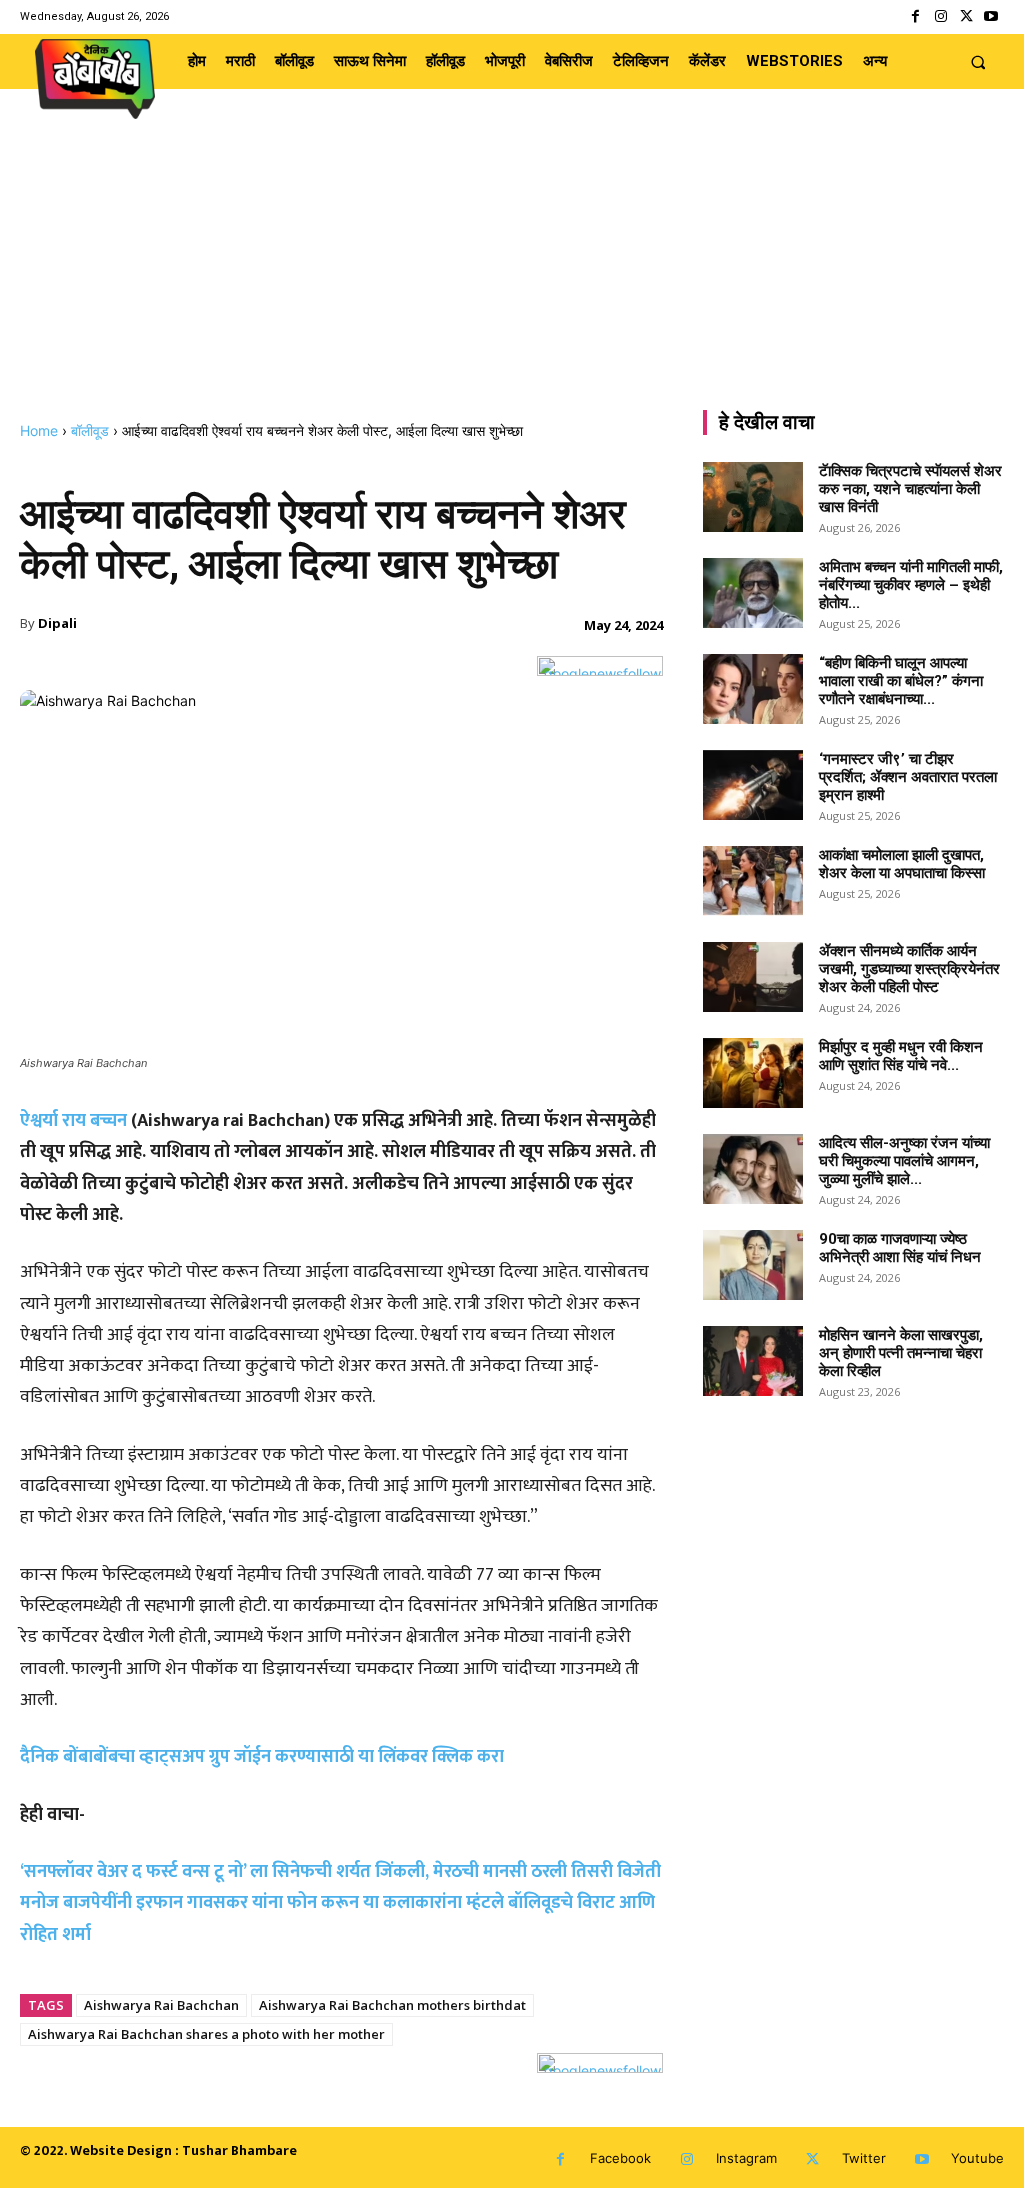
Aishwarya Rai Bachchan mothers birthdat (392, 2005)
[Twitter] (966, 16)
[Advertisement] (512, 272)
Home (39, 430)
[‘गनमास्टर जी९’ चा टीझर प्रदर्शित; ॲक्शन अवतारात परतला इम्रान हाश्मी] (753, 785)
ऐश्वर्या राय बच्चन (73, 1121)
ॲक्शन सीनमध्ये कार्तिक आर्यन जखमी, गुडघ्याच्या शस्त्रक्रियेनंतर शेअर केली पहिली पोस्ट (909, 969)
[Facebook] (915, 16)
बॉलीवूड (90, 430)
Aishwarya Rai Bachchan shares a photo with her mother (206, 2034)
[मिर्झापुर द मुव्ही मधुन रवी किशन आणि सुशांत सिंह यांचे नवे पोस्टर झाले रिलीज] (753, 1073)
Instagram (746, 2158)
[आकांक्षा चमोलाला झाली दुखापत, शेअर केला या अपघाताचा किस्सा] (753, 881)
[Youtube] (991, 16)
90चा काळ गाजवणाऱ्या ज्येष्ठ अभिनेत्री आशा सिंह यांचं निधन (900, 1248)
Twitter (864, 2158)
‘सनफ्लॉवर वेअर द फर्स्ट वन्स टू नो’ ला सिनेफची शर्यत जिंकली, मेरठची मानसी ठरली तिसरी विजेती (340, 1872)
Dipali (57, 623)
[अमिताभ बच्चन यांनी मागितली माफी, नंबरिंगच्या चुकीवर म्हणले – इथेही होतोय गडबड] (753, 593)
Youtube (977, 2158)
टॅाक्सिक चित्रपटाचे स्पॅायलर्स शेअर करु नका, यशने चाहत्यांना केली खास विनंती (910, 489)
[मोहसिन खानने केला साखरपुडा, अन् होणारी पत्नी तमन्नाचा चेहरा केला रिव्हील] (753, 1361)
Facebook (620, 2158)
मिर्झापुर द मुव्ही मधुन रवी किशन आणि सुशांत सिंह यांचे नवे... (901, 1056)
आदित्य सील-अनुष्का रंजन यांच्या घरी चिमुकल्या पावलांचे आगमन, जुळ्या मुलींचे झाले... (904, 1161)
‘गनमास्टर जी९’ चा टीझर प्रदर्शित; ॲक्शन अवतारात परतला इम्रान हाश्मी (908, 777)
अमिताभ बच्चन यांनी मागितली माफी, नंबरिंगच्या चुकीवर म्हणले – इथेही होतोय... (911, 585)
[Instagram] (940, 16)
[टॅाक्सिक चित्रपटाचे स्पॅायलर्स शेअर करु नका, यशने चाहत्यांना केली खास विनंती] (753, 497)
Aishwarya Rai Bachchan (161, 2005)
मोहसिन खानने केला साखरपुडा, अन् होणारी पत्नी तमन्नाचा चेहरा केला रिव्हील (901, 1353)
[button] (978, 61)
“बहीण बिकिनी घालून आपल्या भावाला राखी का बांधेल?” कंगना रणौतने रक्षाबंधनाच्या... (901, 681)
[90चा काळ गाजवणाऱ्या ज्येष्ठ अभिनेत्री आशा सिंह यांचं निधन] (753, 1265)
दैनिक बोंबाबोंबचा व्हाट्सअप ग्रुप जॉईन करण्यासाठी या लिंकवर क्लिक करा (262, 1757)
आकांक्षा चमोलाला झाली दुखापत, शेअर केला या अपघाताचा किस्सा (902, 864)
